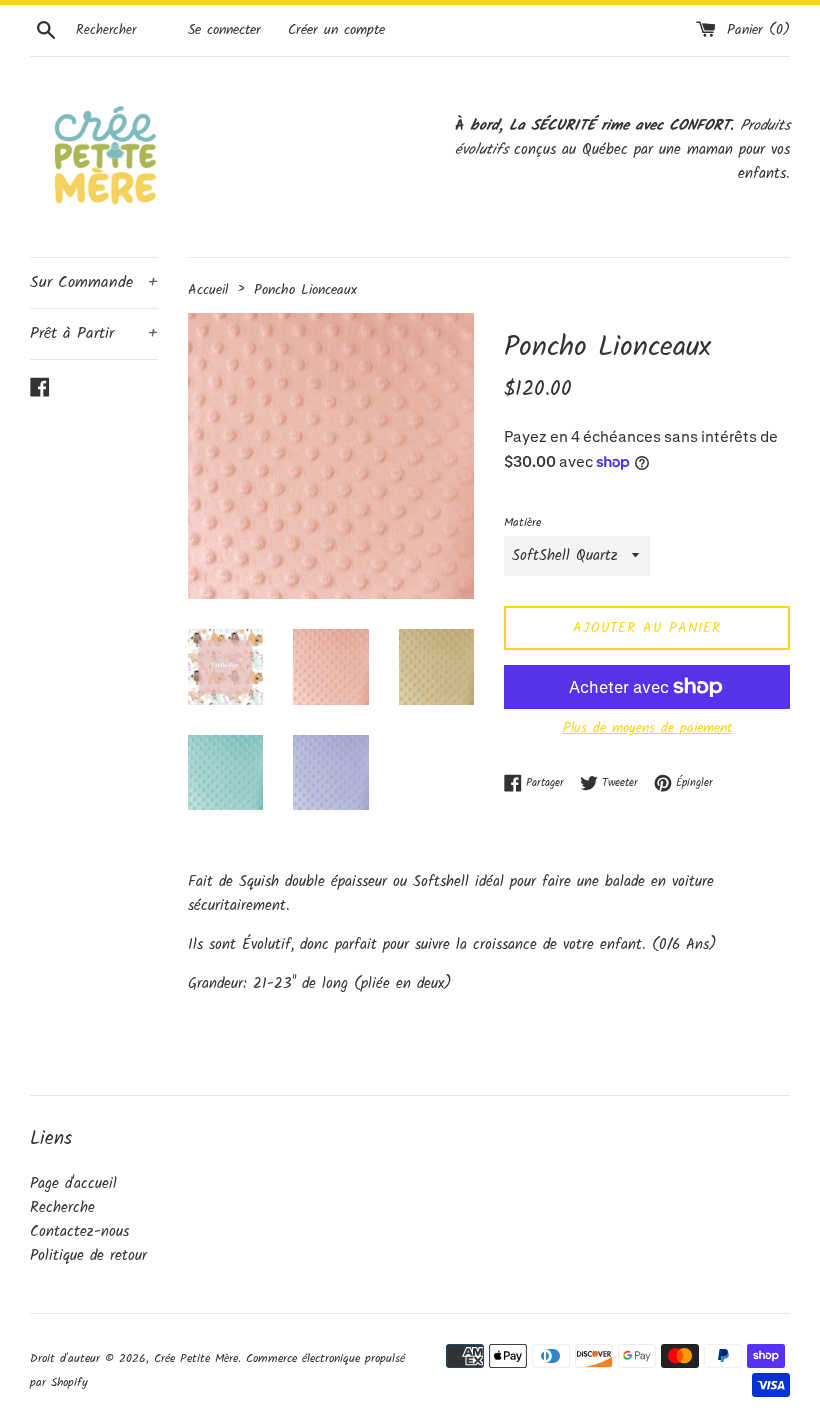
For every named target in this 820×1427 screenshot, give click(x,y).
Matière (522, 522)
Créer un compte (336, 30)
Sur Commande (94, 282)
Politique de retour (88, 1256)
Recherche (62, 1208)
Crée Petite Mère (196, 1358)
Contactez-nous (79, 1232)
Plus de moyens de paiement (647, 728)
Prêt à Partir (94, 333)
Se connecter (224, 30)
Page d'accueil (73, 1184)
